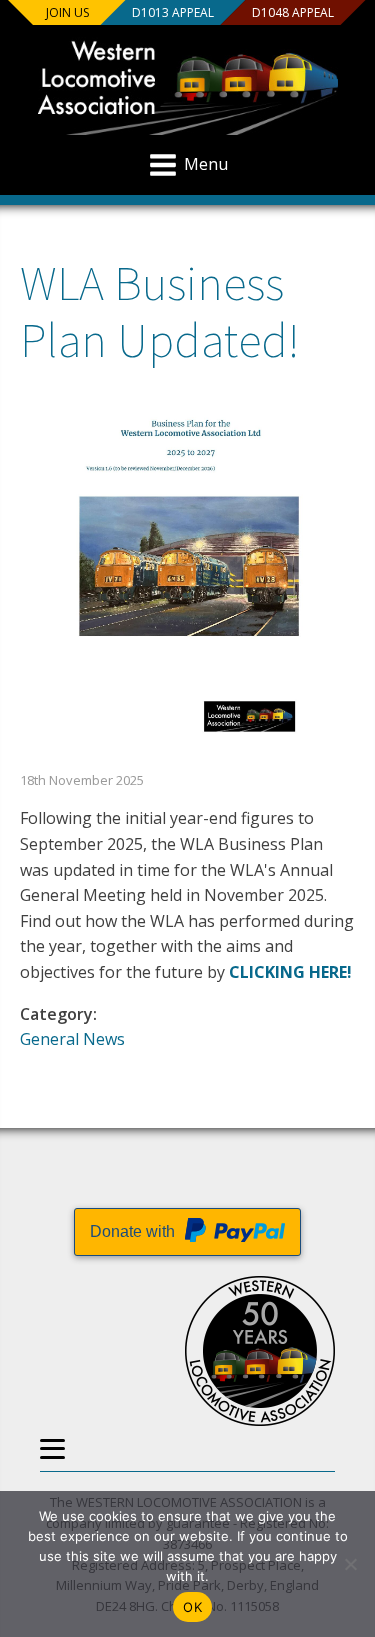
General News (72, 1039)
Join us (67, 12)
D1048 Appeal (292, 12)
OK (192, 1607)
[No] (350, 1564)
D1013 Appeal (172, 12)
